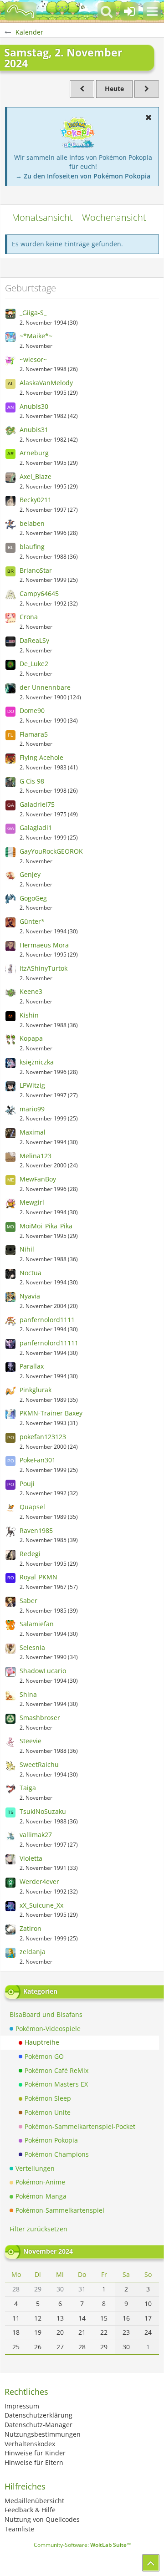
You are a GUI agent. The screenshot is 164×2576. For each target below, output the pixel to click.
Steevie (31, 1741)
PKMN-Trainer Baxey (51, 1413)
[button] (152, 11)
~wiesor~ (33, 359)
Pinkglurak (36, 1390)
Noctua (31, 1273)
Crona (29, 617)
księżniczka (37, 1062)
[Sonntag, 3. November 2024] (147, 89)
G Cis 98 (32, 781)
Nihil (27, 1249)
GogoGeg (33, 898)
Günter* (32, 921)
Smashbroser (40, 1718)
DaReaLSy (34, 640)
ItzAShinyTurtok (44, 968)
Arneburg (34, 453)
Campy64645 (39, 593)
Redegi (30, 1554)
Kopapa (31, 1038)
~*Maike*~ (36, 336)
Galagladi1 (36, 827)
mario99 (32, 1109)
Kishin (29, 1015)
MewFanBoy (38, 1179)
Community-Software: (82, 2545)
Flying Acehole (41, 757)
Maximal (33, 1132)
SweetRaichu (39, 1764)
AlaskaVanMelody (46, 383)
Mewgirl (32, 1202)
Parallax (32, 1366)
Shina (28, 1694)
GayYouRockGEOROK (51, 851)
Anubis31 (34, 430)
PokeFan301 (38, 1460)
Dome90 (32, 710)
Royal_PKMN (38, 1577)
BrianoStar (36, 570)
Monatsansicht (42, 217)
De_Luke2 (34, 664)
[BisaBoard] (20, 11)
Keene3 (31, 991)
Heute (114, 89)
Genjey (30, 874)
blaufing (32, 547)
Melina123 (36, 1156)
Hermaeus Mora (44, 945)
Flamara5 (34, 734)
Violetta (31, 1858)
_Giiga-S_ (33, 313)
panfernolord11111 (49, 1343)
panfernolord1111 (47, 1320)
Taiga (28, 1788)
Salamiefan (37, 1624)
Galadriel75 (37, 804)
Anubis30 (34, 406)
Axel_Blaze (36, 476)
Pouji (27, 1484)
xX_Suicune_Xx (41, 1905)
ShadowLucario (43, 1671)
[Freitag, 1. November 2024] (82, 89)
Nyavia (30, 1296)
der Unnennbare (45, 687)
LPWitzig (32, 1085)
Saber (28, 1601)
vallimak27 (36, 1835)
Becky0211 (36, 500)
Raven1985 (36, 1530)
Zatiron (31, 1928)
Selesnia (32, 1647)
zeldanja (33, 1952)
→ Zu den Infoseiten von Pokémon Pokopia (83, 176)
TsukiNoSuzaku (43, 1811)
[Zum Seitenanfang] (151, 2563)
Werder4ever (39, 1881)
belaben (32, 523)
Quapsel (32, 1507)
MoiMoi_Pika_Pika (46, 1226)
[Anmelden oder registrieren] (129, 11)
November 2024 (48, 2251)
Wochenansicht (114, 217)
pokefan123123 (43, 1437)
